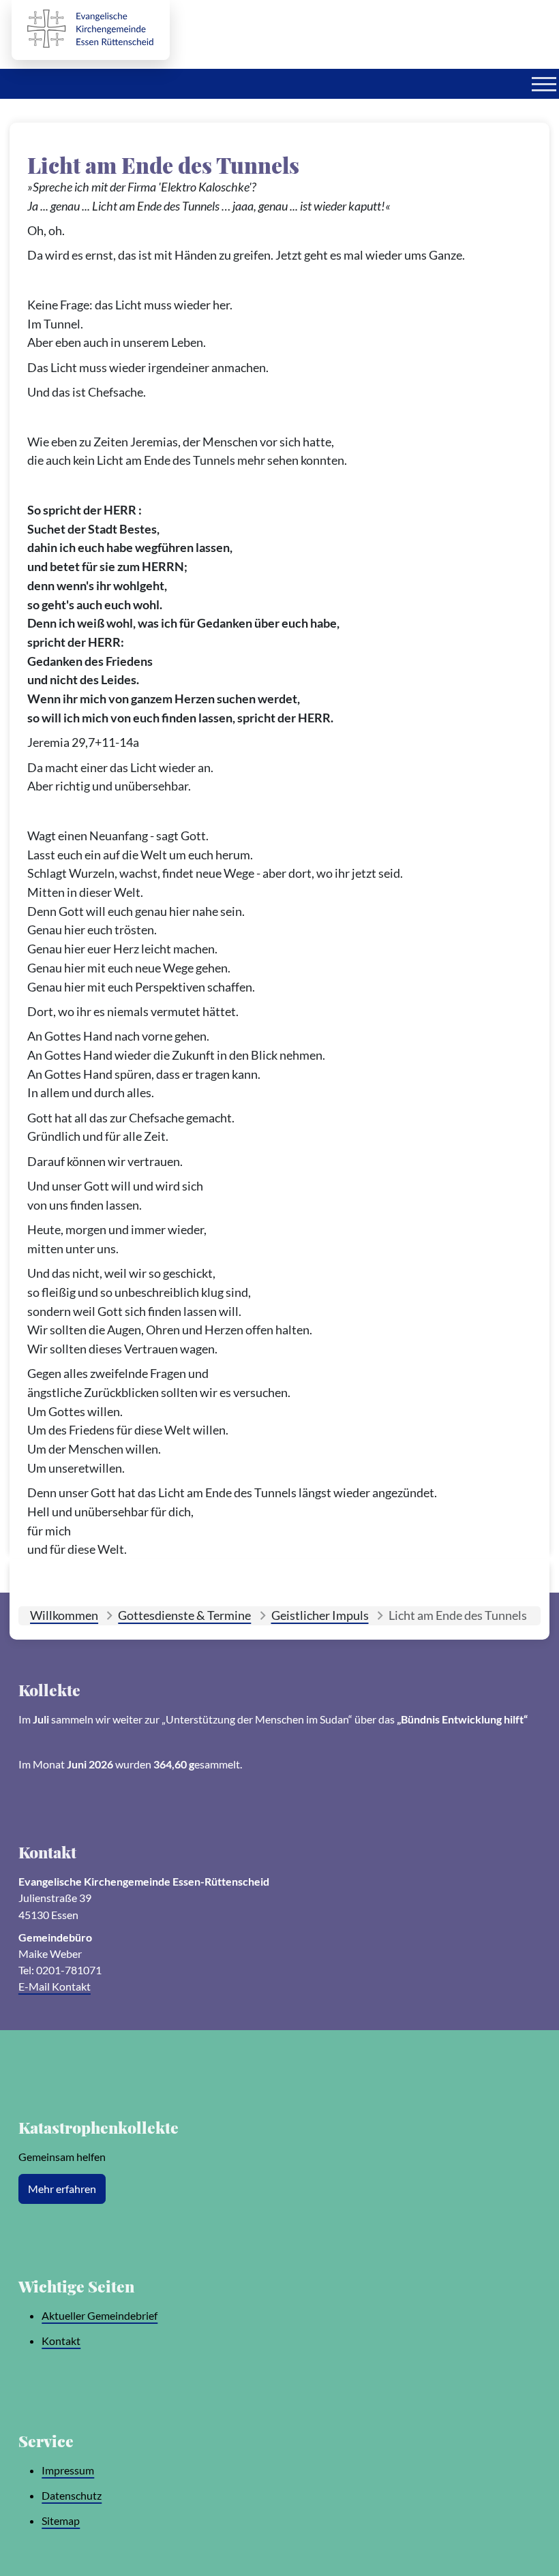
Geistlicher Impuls (320, 1615)
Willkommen (64, 1615)
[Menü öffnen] (544, 84)
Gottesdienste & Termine (184, 1615)
